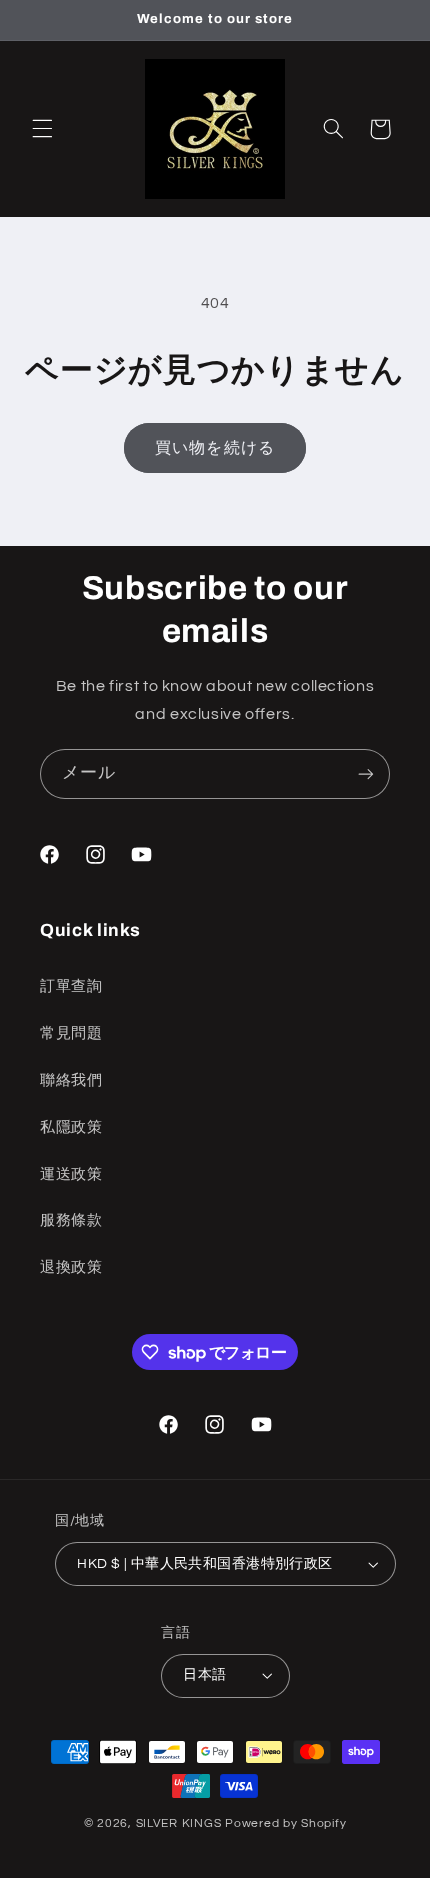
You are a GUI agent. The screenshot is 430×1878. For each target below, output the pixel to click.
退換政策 (71, 1267)
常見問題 (71, 1033)
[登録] (366, 773)
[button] (42, 129)
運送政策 (71, 1174)
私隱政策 (71, 1127)
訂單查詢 (71, 986)
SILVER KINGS (181, 1823)
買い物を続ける (214, 448)
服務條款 (71, 1220)
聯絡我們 (71, 1080)
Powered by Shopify (285, 1823)
